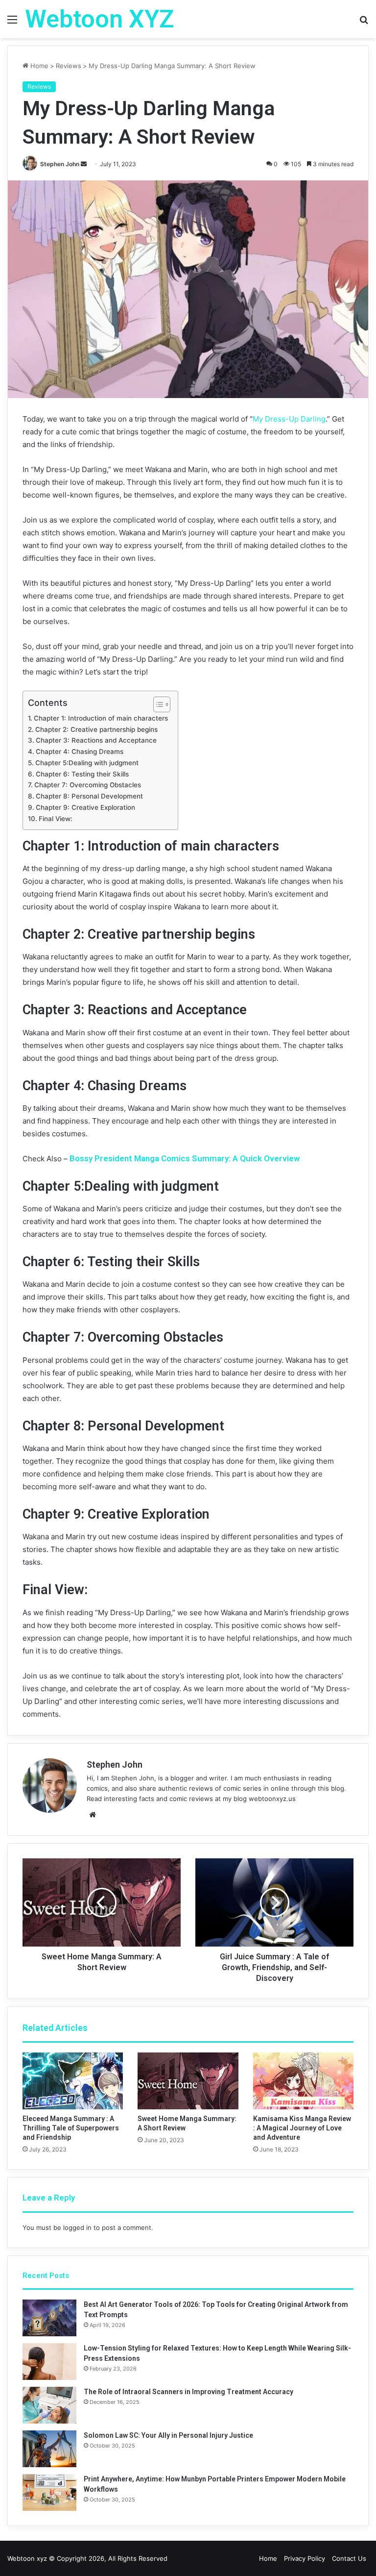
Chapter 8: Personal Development (89, 796)
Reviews (69, 66)
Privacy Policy (305, 2558)
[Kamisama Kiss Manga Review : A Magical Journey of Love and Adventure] (303, 2081)
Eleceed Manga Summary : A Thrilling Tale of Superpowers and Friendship (71, 2128)
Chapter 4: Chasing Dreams (80, 751)
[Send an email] (84, 164)
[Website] (93, 1815)
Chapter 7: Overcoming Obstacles (88, 785)
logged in (77, 2227)
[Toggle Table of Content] (157, 704)
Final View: (56, 819)
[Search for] (364, 23)
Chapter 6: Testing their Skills (82, 774)
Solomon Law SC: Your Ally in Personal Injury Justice (168, 2435)
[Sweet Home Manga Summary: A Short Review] (188, 2081)
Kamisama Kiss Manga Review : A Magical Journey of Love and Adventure (302, 2128)
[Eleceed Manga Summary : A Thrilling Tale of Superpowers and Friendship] (73, 2081)
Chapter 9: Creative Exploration (85, 807)
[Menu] (12, 23)
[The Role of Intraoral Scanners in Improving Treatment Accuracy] (49, 2405)
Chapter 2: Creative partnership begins (96, 729)
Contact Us (349, 2558)
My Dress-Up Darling (289, 419)
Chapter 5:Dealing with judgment (87, 763)
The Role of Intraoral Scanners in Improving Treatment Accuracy (188, 2392)
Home (38, 66)
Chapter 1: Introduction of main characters (101, 718)
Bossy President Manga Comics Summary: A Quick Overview (185, 1158)
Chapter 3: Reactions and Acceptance (96, 740)
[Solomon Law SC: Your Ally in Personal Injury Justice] (49, 2449)
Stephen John (60, 164)
